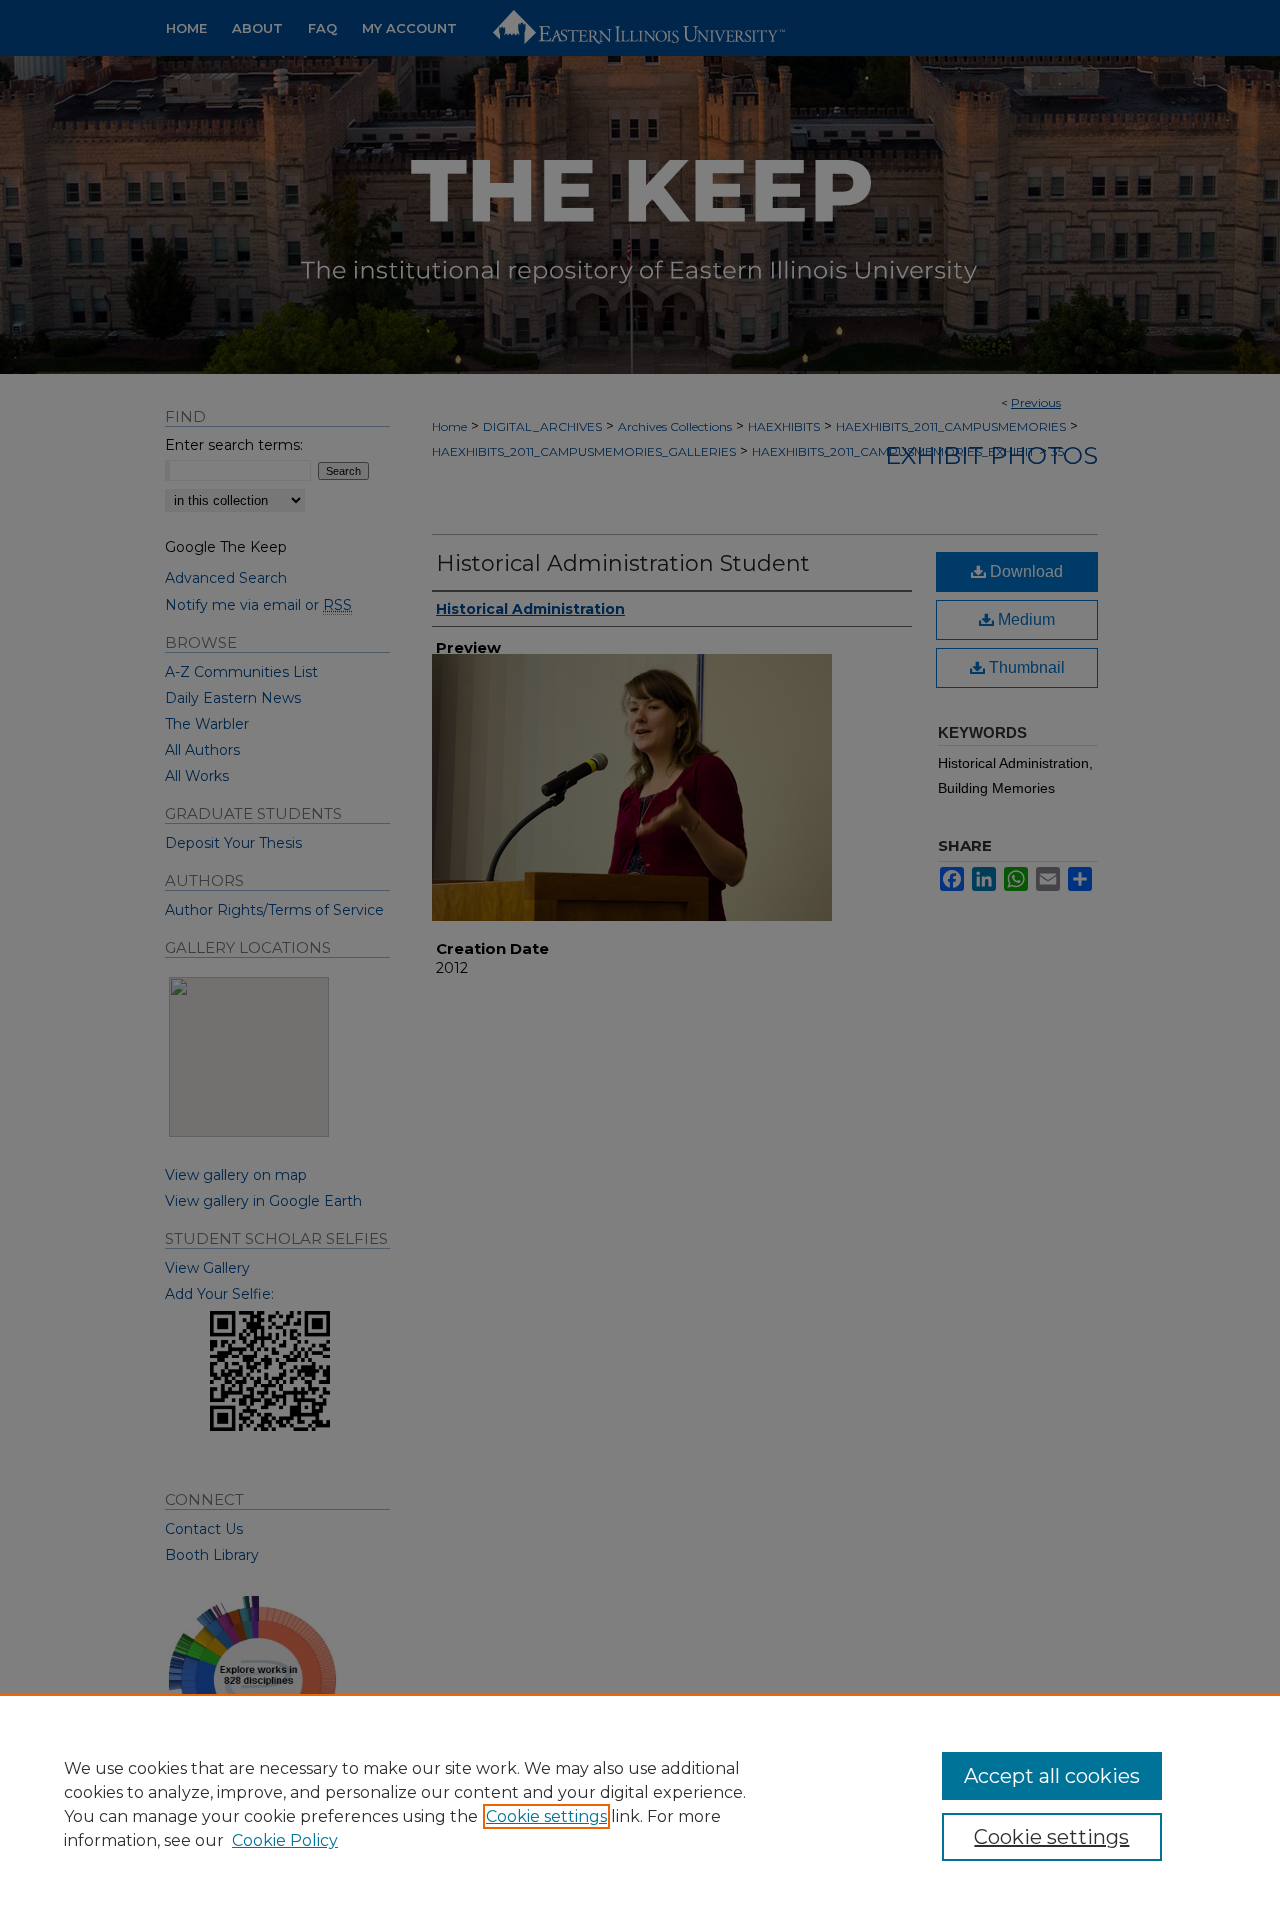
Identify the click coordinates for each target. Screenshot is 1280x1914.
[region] (640, 1804)
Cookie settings (546, 1816)
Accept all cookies (1052, 1776)
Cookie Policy (285, 1840)
